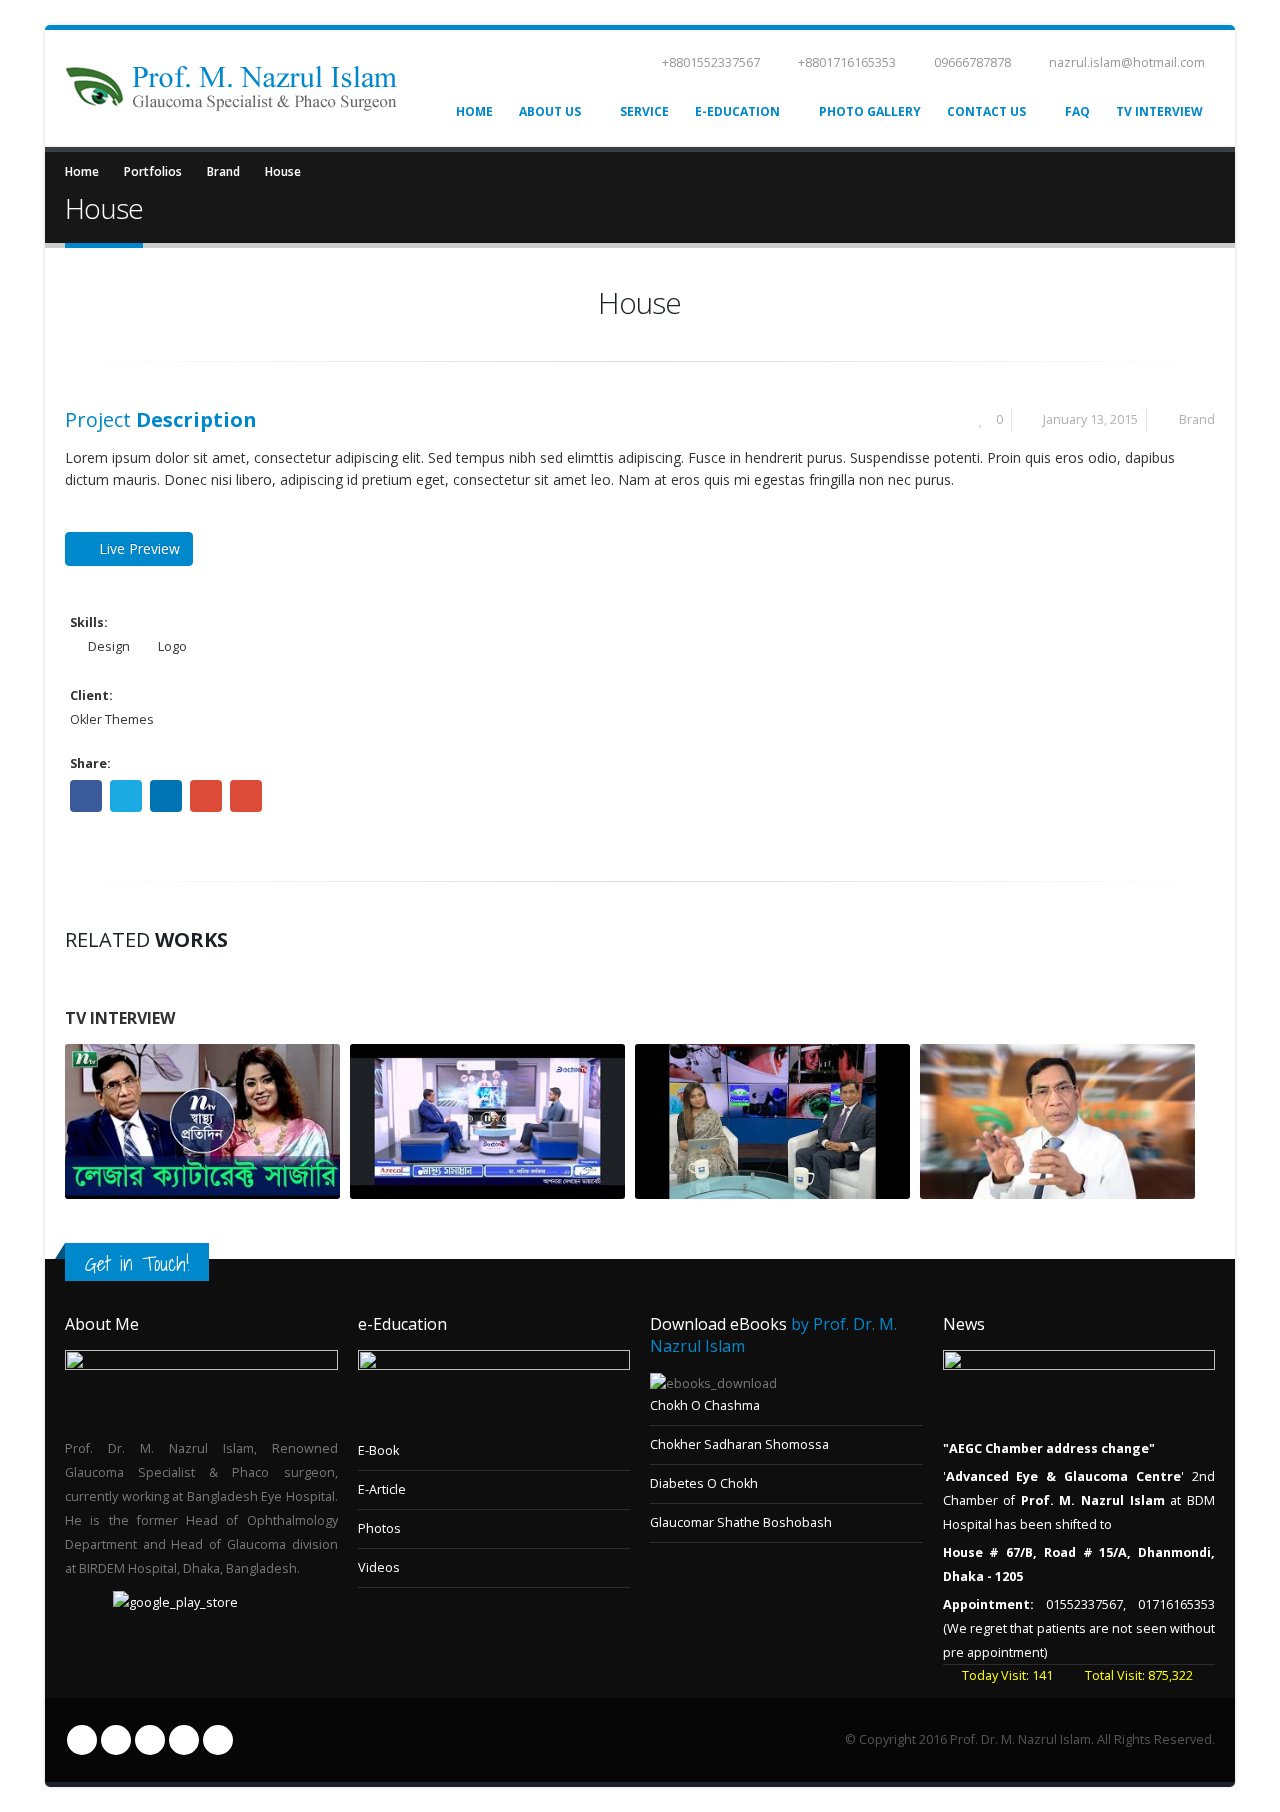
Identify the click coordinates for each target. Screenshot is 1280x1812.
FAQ (1077, 111)
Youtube (150, 1740)
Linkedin (184, 1740)
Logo (172, 646)
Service (644, 111)
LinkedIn (166, 796)
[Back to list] (80, 313)
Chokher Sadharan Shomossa (739, 1444)
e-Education (737, 111)
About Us (550, 111)
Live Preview (139, 548)
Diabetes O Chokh (704, 1483)
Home (474, 111)
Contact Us (986, 111)
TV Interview (1159, 111)
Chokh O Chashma (705, 1405)
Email (246, 796)
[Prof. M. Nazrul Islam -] (231, 88)
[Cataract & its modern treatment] (772, 1121)
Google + (206, 796)
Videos (379, 1567)
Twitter (126, 796)
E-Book (378, 1450)
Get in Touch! (137, 1263)
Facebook (86, 796)
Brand (1197, 419)
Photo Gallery (870, 111)
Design (109, 646)
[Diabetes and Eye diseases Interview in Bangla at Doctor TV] (487, 1121)
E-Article (382, 1489)
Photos (379, 1528)
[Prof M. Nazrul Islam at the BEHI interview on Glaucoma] (1057, 1121)
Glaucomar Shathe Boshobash (741, 1522)
